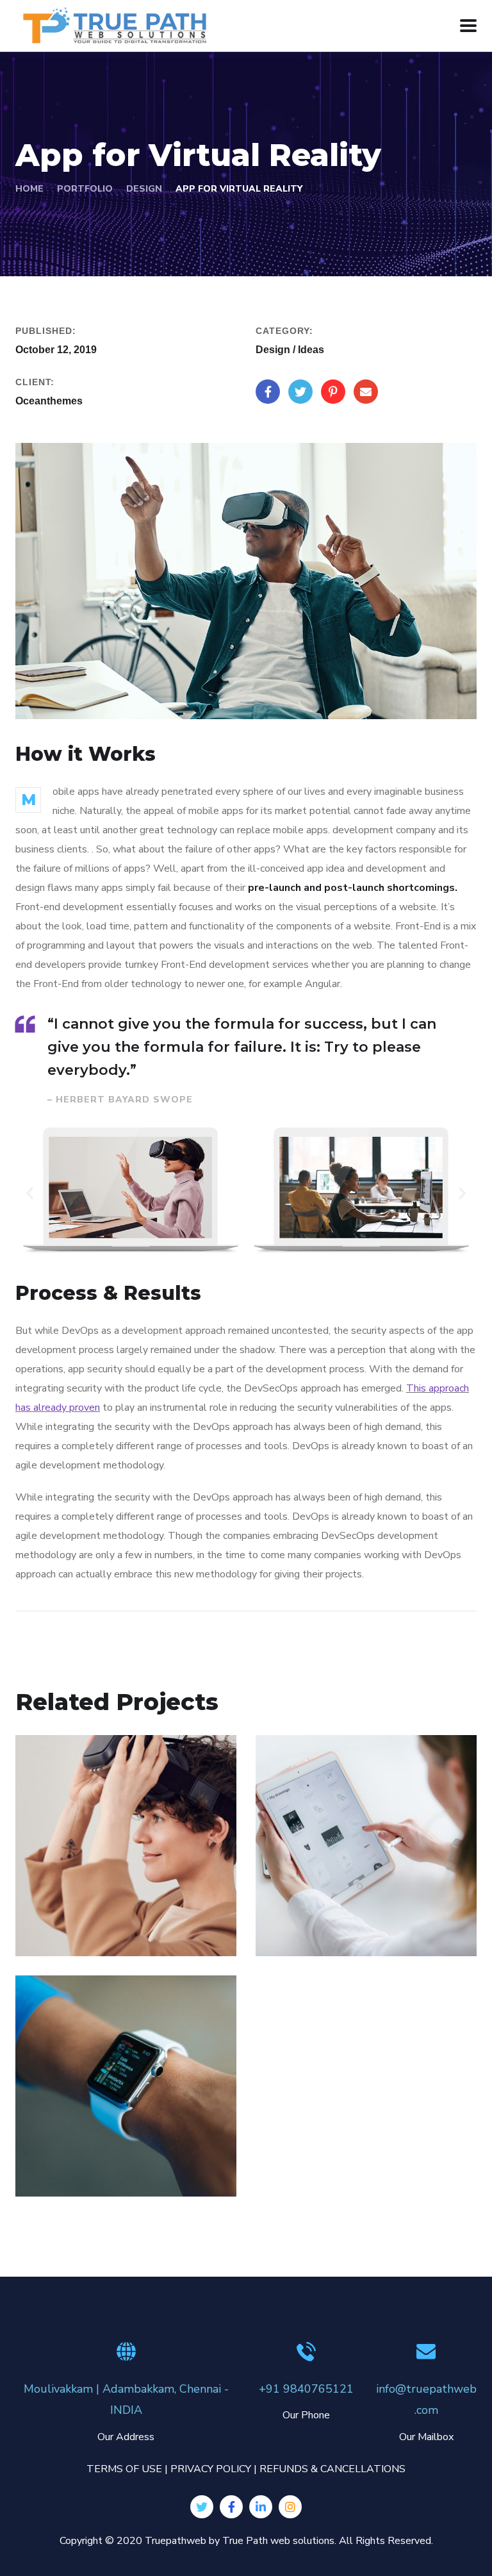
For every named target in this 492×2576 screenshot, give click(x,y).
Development (66, 2170)
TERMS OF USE (124, 2469)
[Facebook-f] (231, 2507)
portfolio (85, 189)
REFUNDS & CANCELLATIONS (332, 2469)
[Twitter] (202, 2507)
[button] (30, 1192)
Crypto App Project (340, 1910)
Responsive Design (99, 2150)
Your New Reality (93, 1910)
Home (29, 189)
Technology (102, 1929)
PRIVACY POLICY (211, 2469)
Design (144, 189)
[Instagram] (290, 2507)
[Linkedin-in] (261, 2507)
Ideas (287, 1929)
